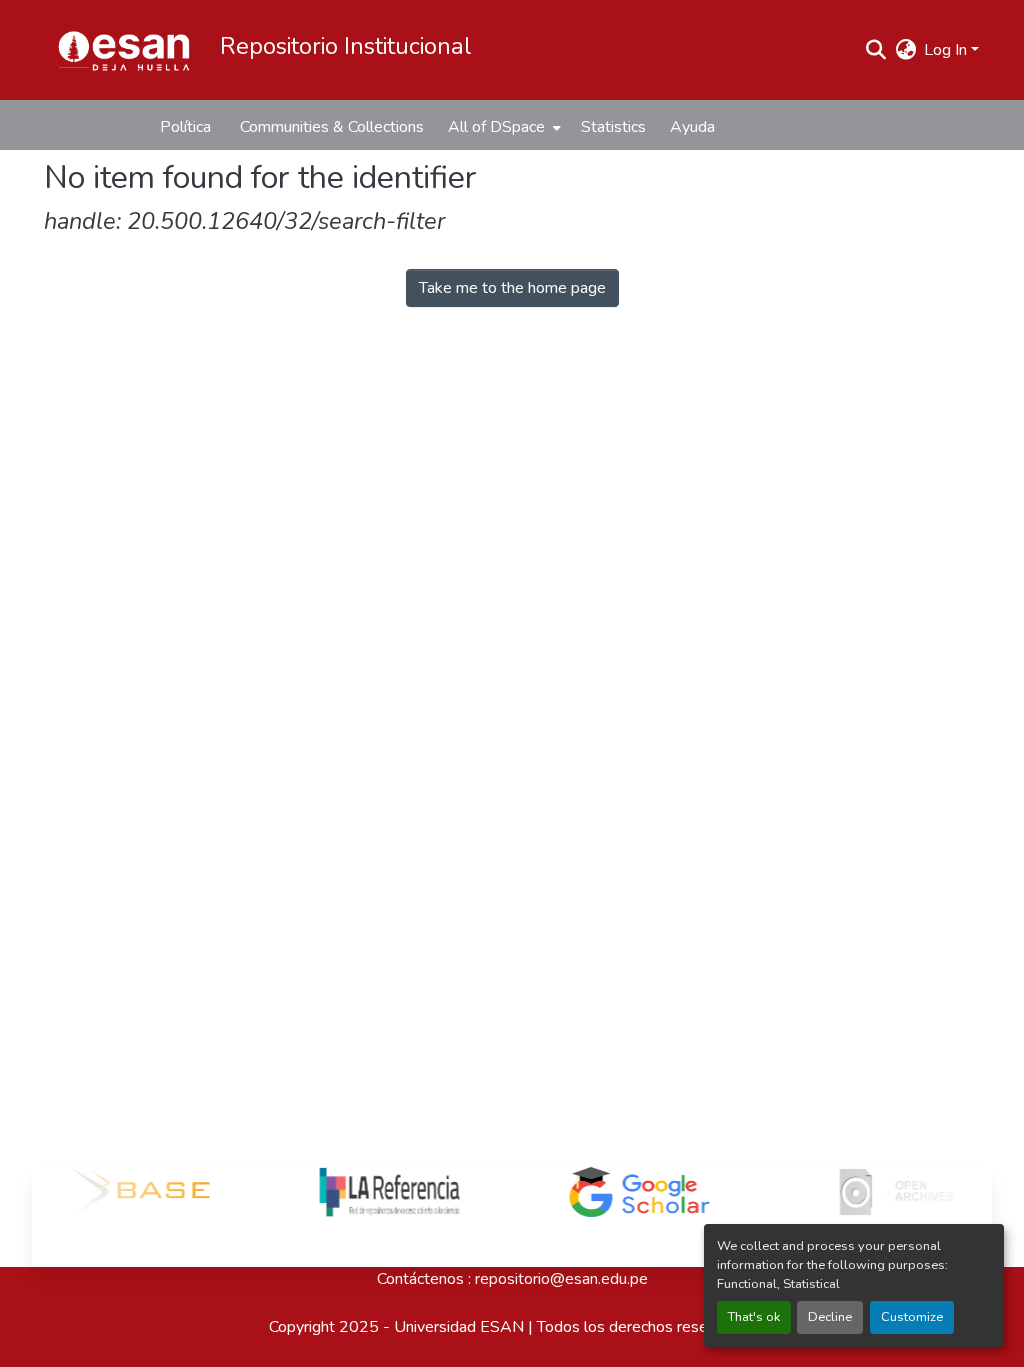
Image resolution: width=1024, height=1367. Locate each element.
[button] (124, 50)
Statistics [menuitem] (613, 127)
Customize (912, 1317)
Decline (830, 1317)
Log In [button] (947, 50)
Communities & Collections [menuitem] (332, 127)
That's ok (754, 1317)
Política (185, 127)
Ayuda (692, 127)
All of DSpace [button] (496, 127)
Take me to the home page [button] (512, 288)
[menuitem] (502, 127)
